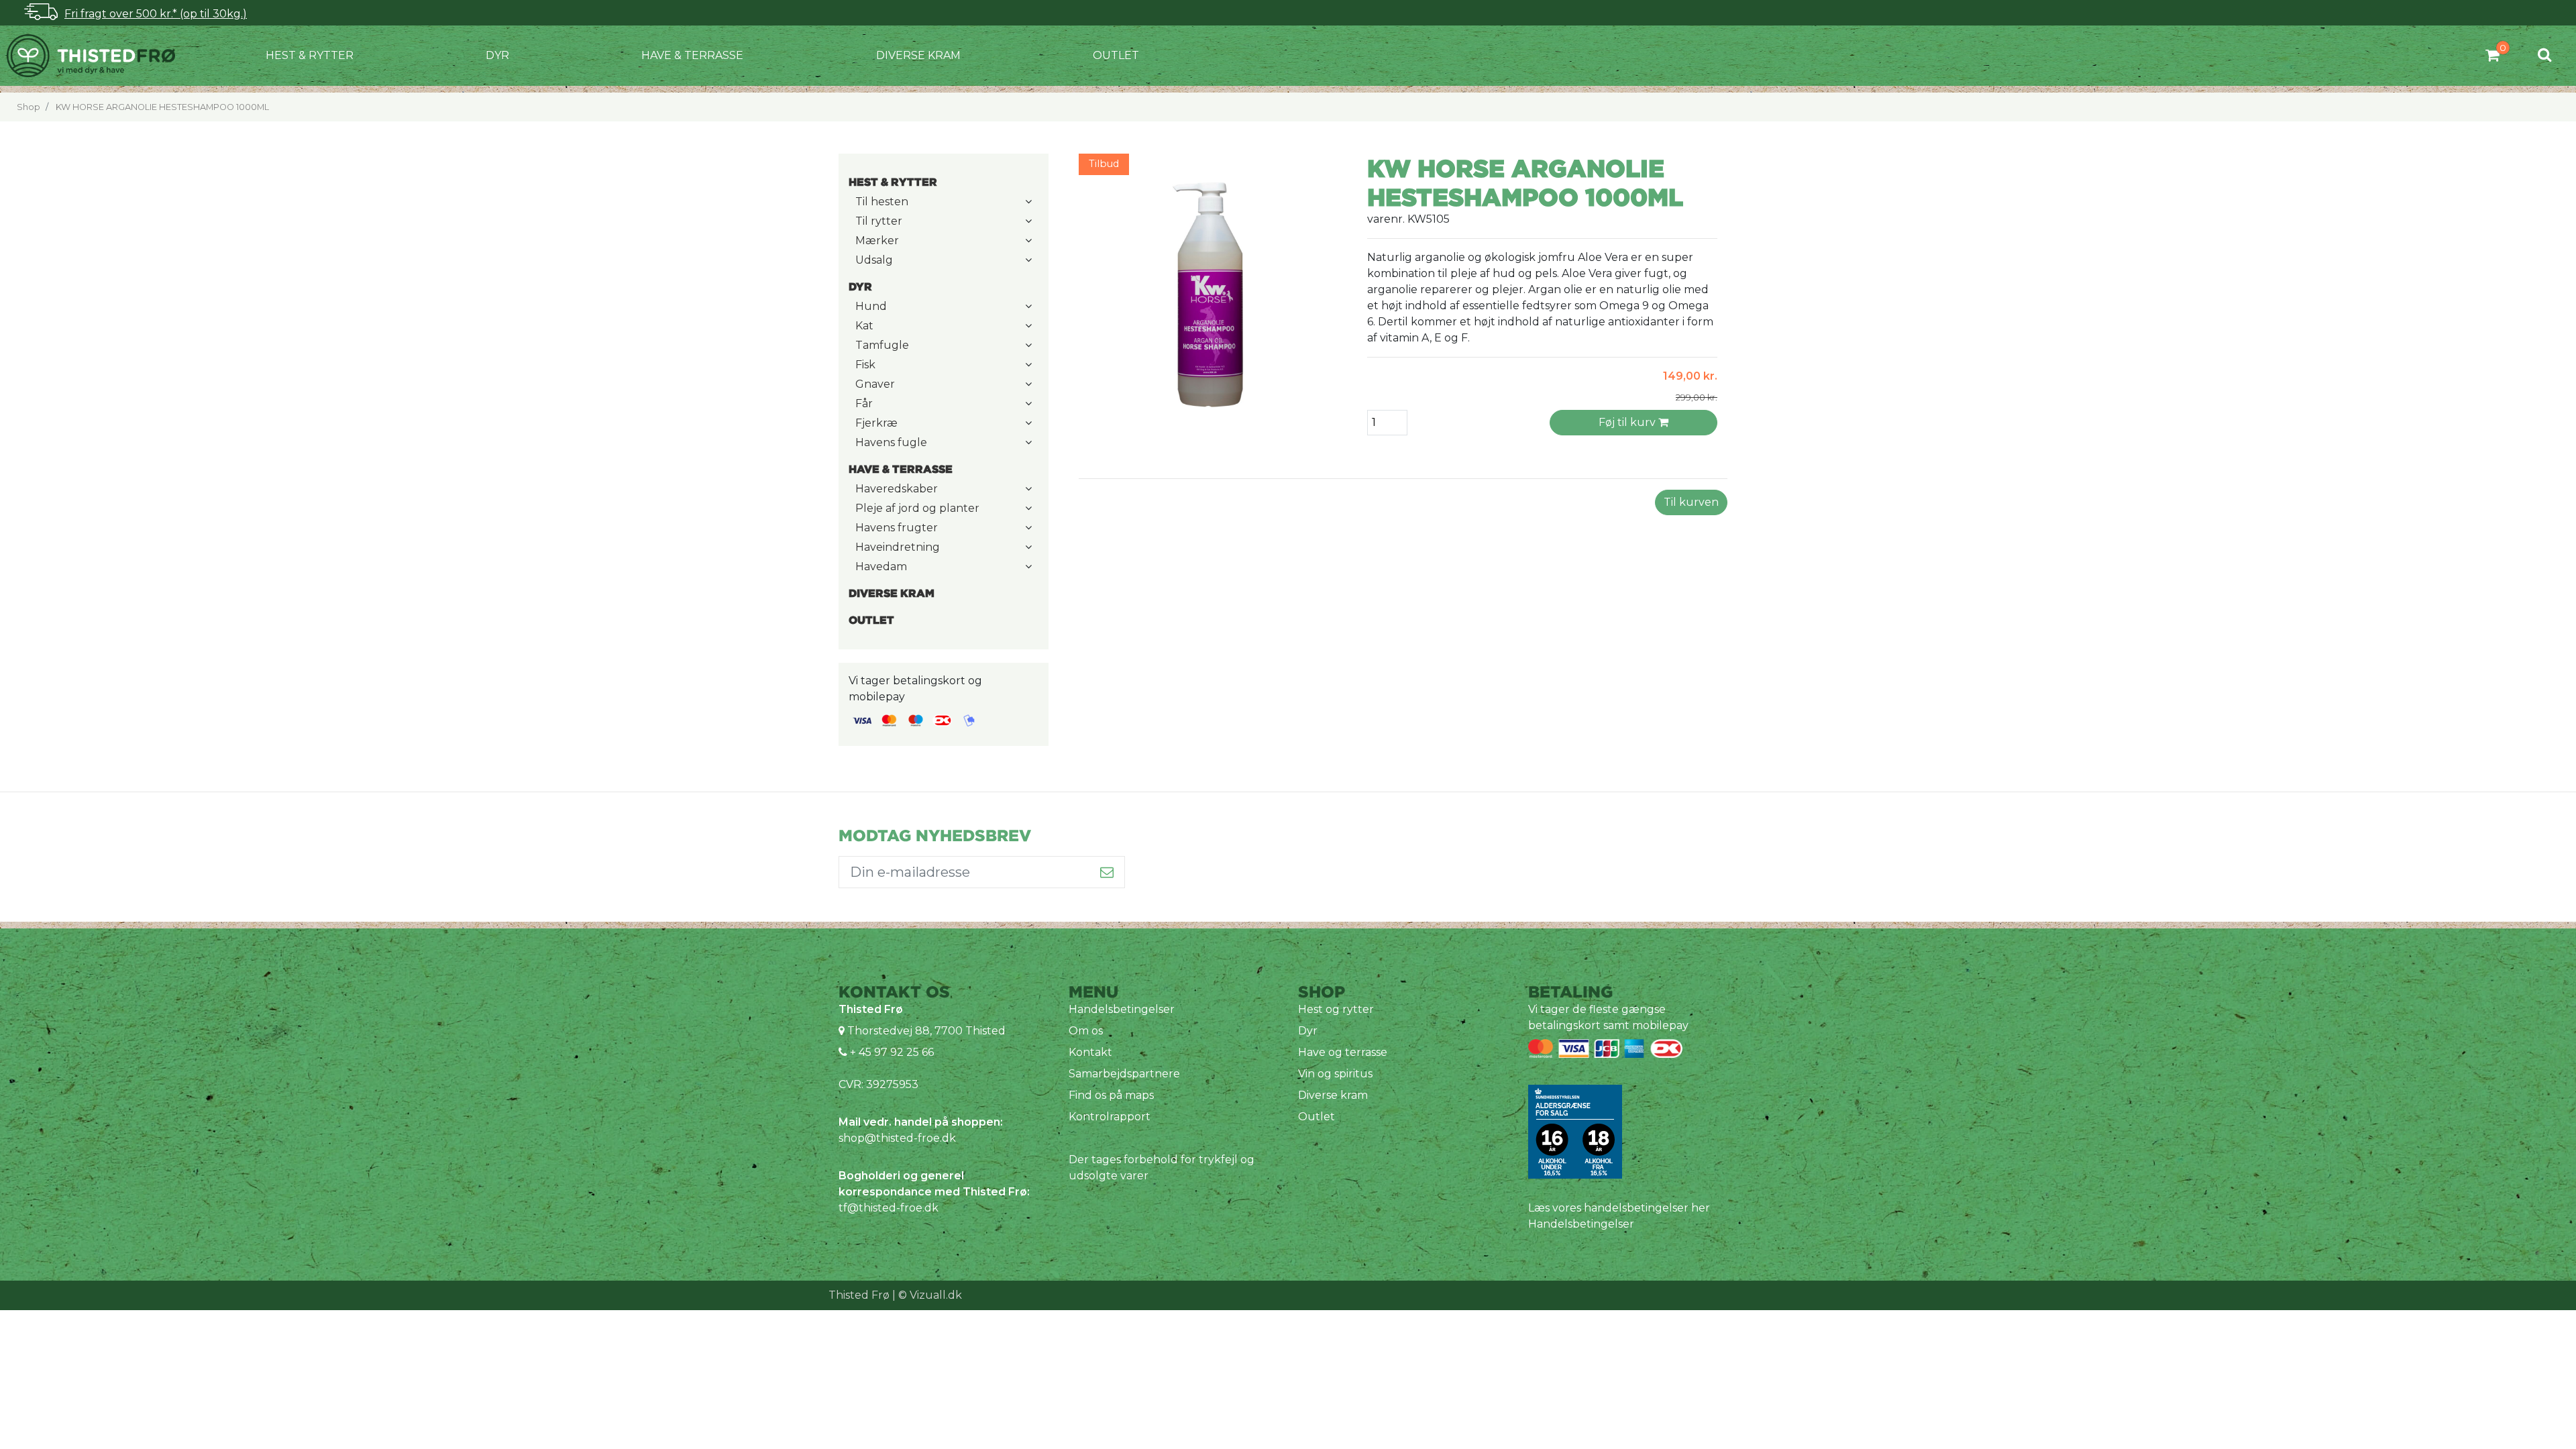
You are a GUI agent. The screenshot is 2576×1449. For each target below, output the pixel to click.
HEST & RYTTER (310, 55)
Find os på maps (1111, 1095)
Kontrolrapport (1110, 1117)
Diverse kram (918, 55)
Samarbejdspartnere (1124, 1074)
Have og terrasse (1343, 1052)
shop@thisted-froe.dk (897, 1138)
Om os (1086, 1031)
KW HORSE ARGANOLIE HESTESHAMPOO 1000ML (162, 107)
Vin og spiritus (1335, 1074)
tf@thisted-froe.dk (889, 1208)
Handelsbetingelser (1122, 1009)
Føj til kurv (1628, 422)
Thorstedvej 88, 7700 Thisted (926, 1031)
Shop (29, 107)
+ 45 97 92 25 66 (891, 1052)
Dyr (497, 55)
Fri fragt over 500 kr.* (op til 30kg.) (156, 14)
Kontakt (1090, 1052)
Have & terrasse (692, 55)
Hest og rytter (1336, 1009)
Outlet (1116, 55)
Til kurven (1691, 502)
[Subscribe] (1107, 872)
